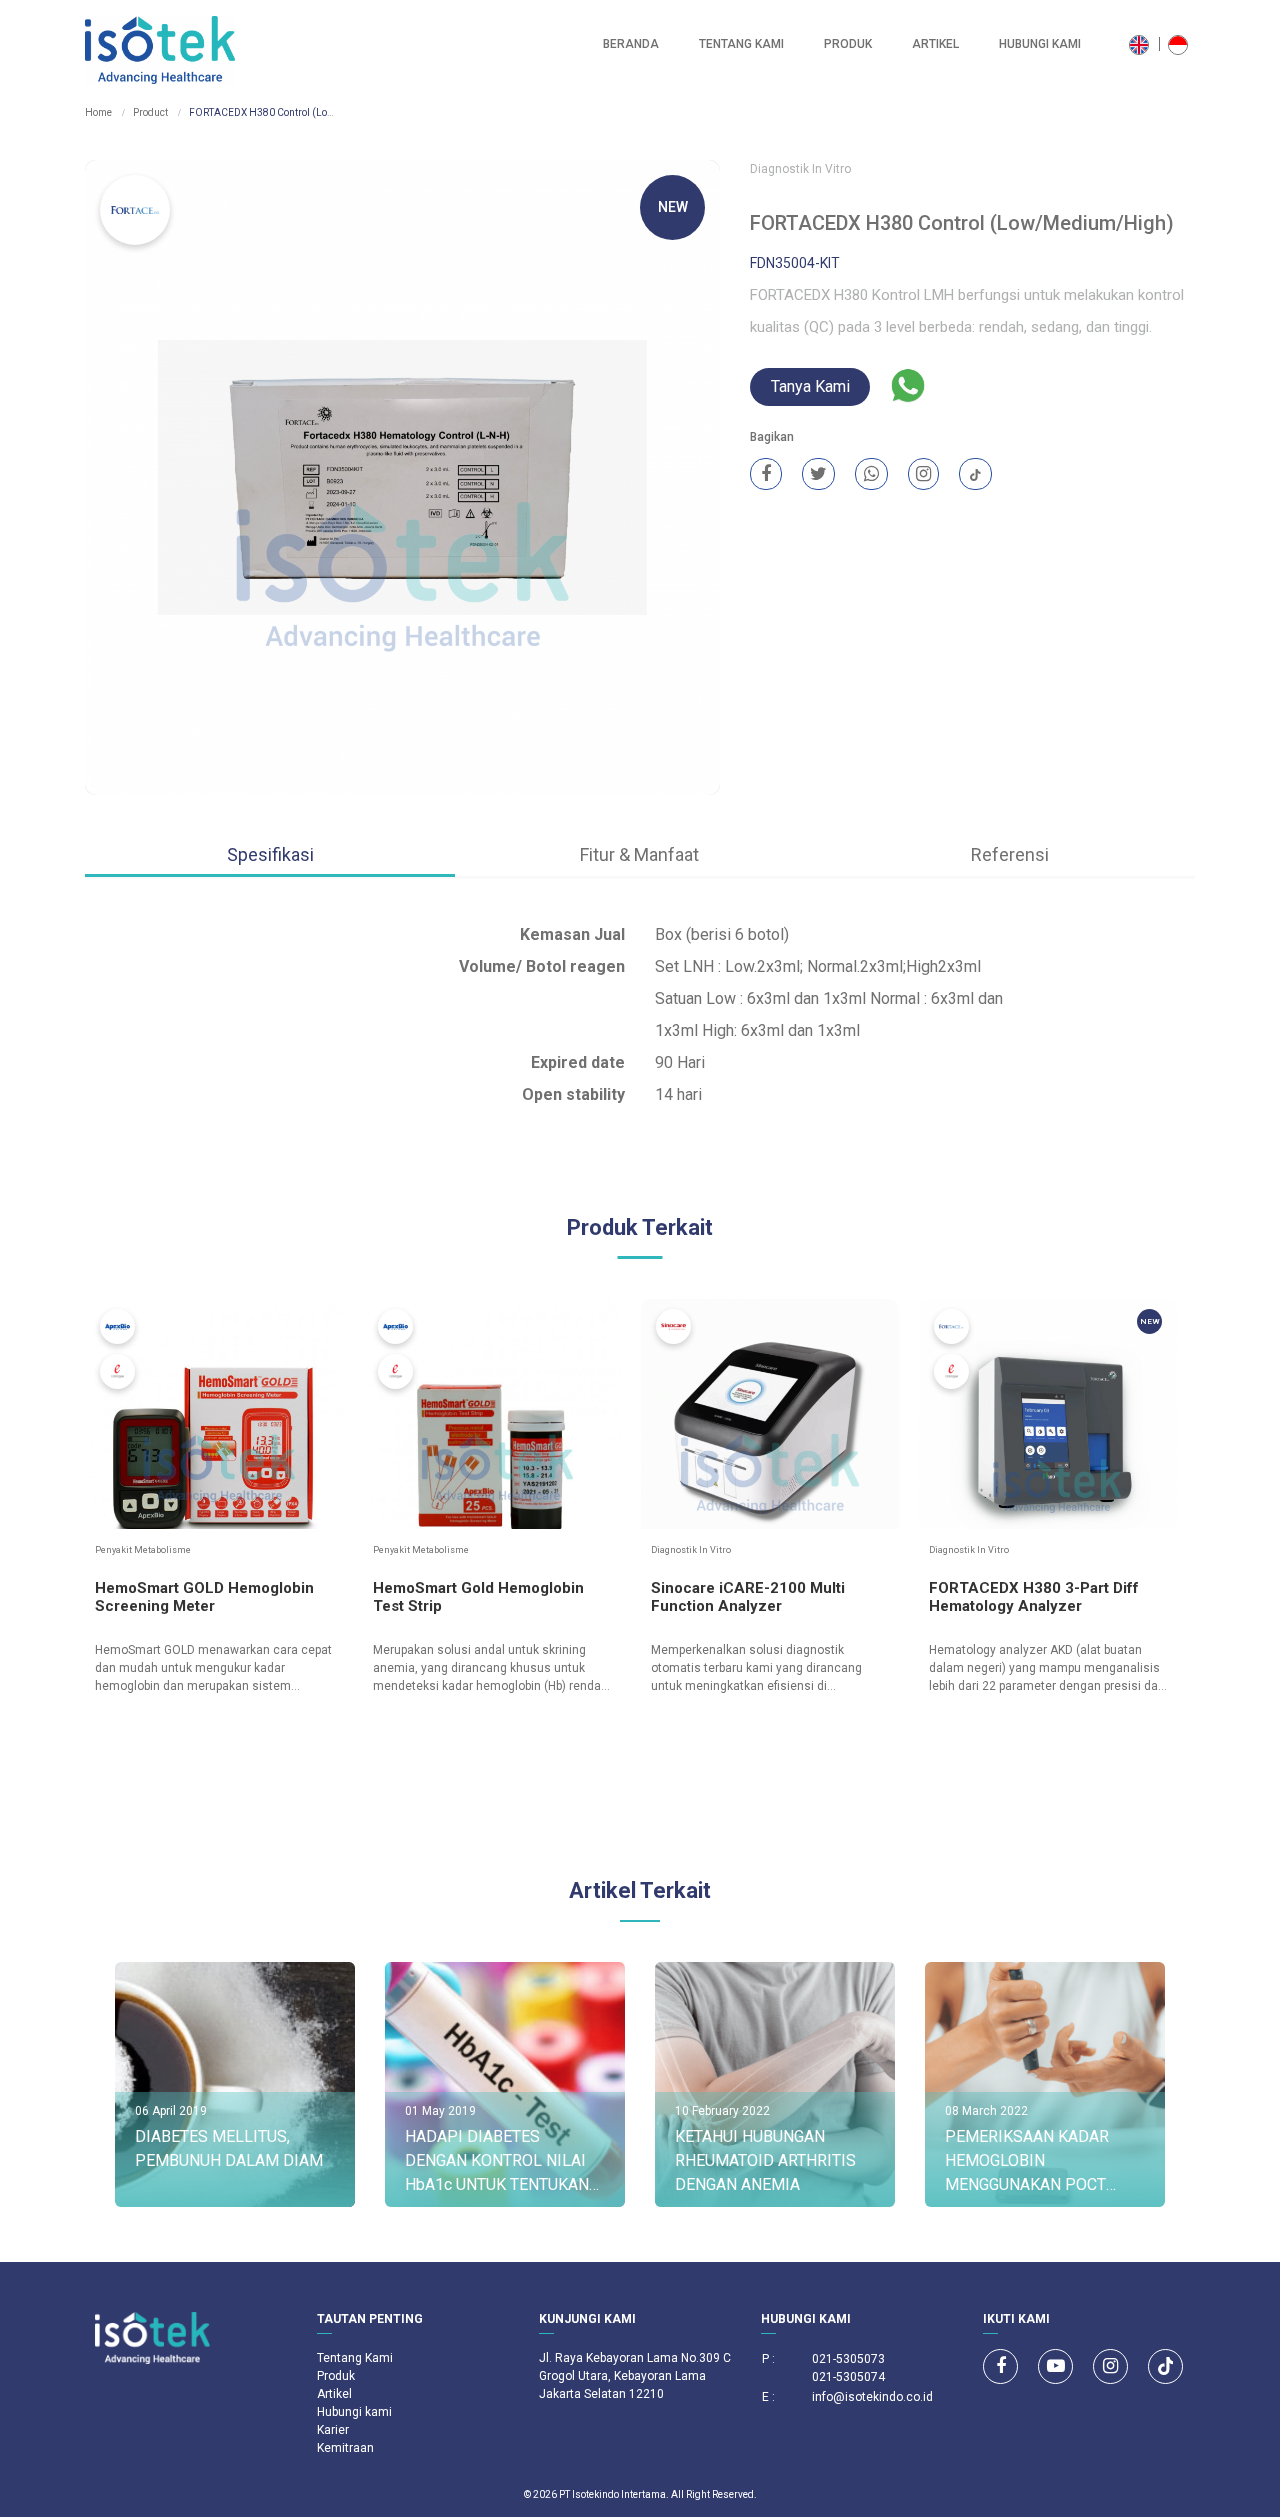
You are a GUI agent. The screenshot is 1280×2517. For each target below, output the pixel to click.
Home (98, 112)
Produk (848, 44)
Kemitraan (345, 2448)
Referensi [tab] (1010, 854)
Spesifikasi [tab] (270, 854)
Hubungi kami (1040, 44)
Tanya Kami (810, 386)
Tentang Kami (741, 44)
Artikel (935, 44)
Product (150, 112)
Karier (333, 2430)
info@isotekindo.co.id (872, 2397)
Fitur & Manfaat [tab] (639, 854)
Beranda (631, 44)
